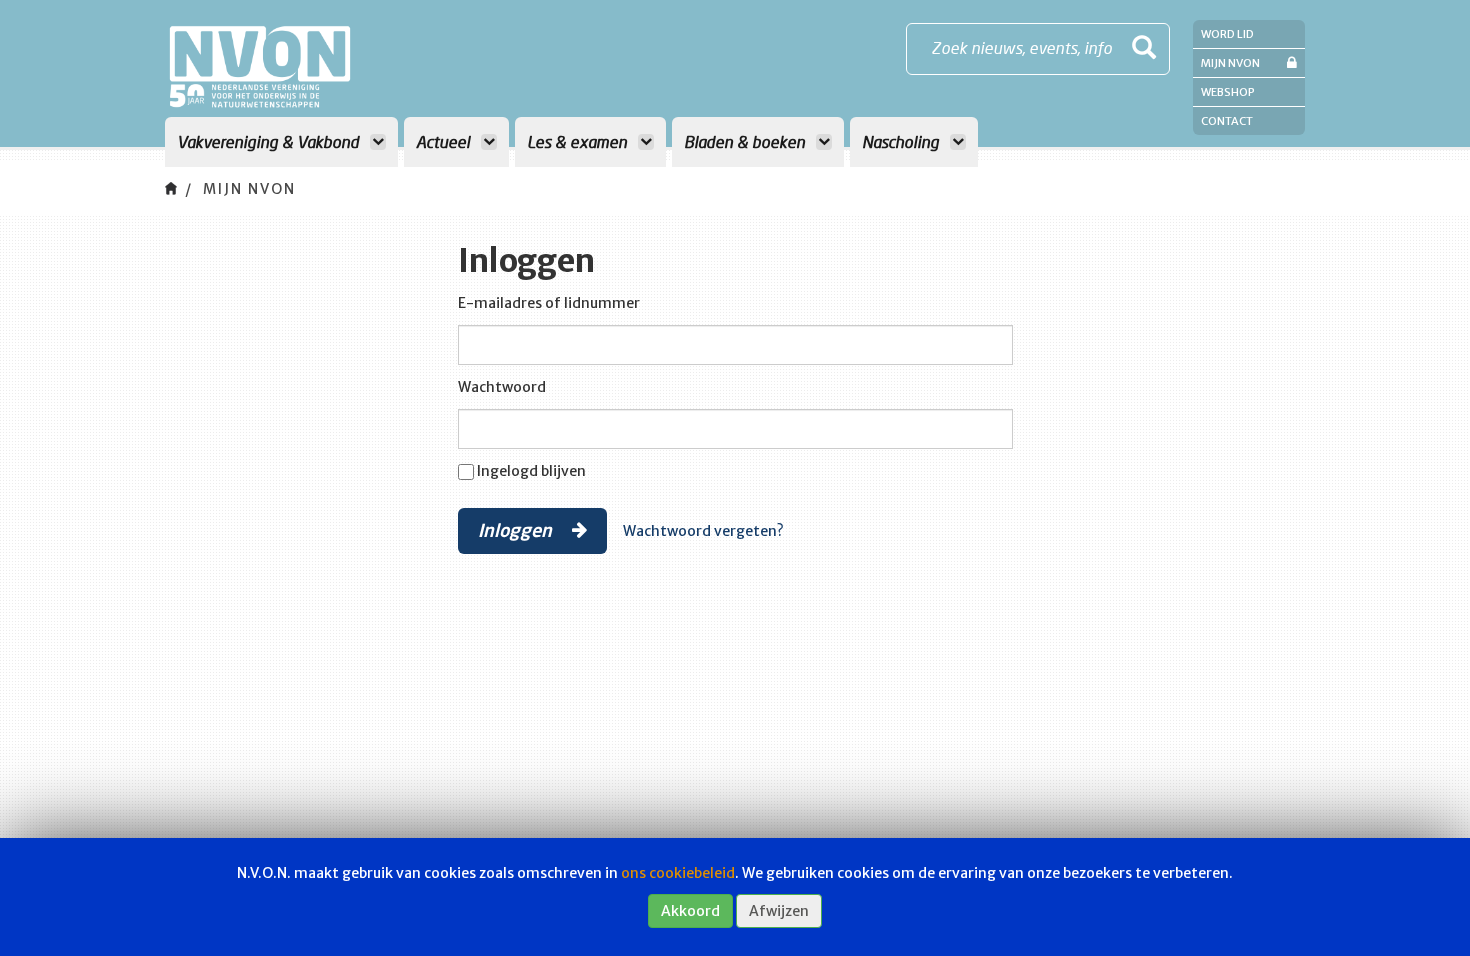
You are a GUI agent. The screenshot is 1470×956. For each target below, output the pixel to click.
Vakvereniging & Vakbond (270, 141)
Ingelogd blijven (531, 471)
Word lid (1227, 34)
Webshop (1228, 92)
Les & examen (579, 141)
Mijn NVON (1230, 63)
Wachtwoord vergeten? (703, 531)
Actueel (445, 141)
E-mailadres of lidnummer (549, 303)
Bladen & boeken (746, 141)
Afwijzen (779, 911)
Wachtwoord (502, 387)
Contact (1227, 121)
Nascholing (902, 141)
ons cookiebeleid (678, 873)
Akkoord (690, 911)
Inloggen (517, 530)
